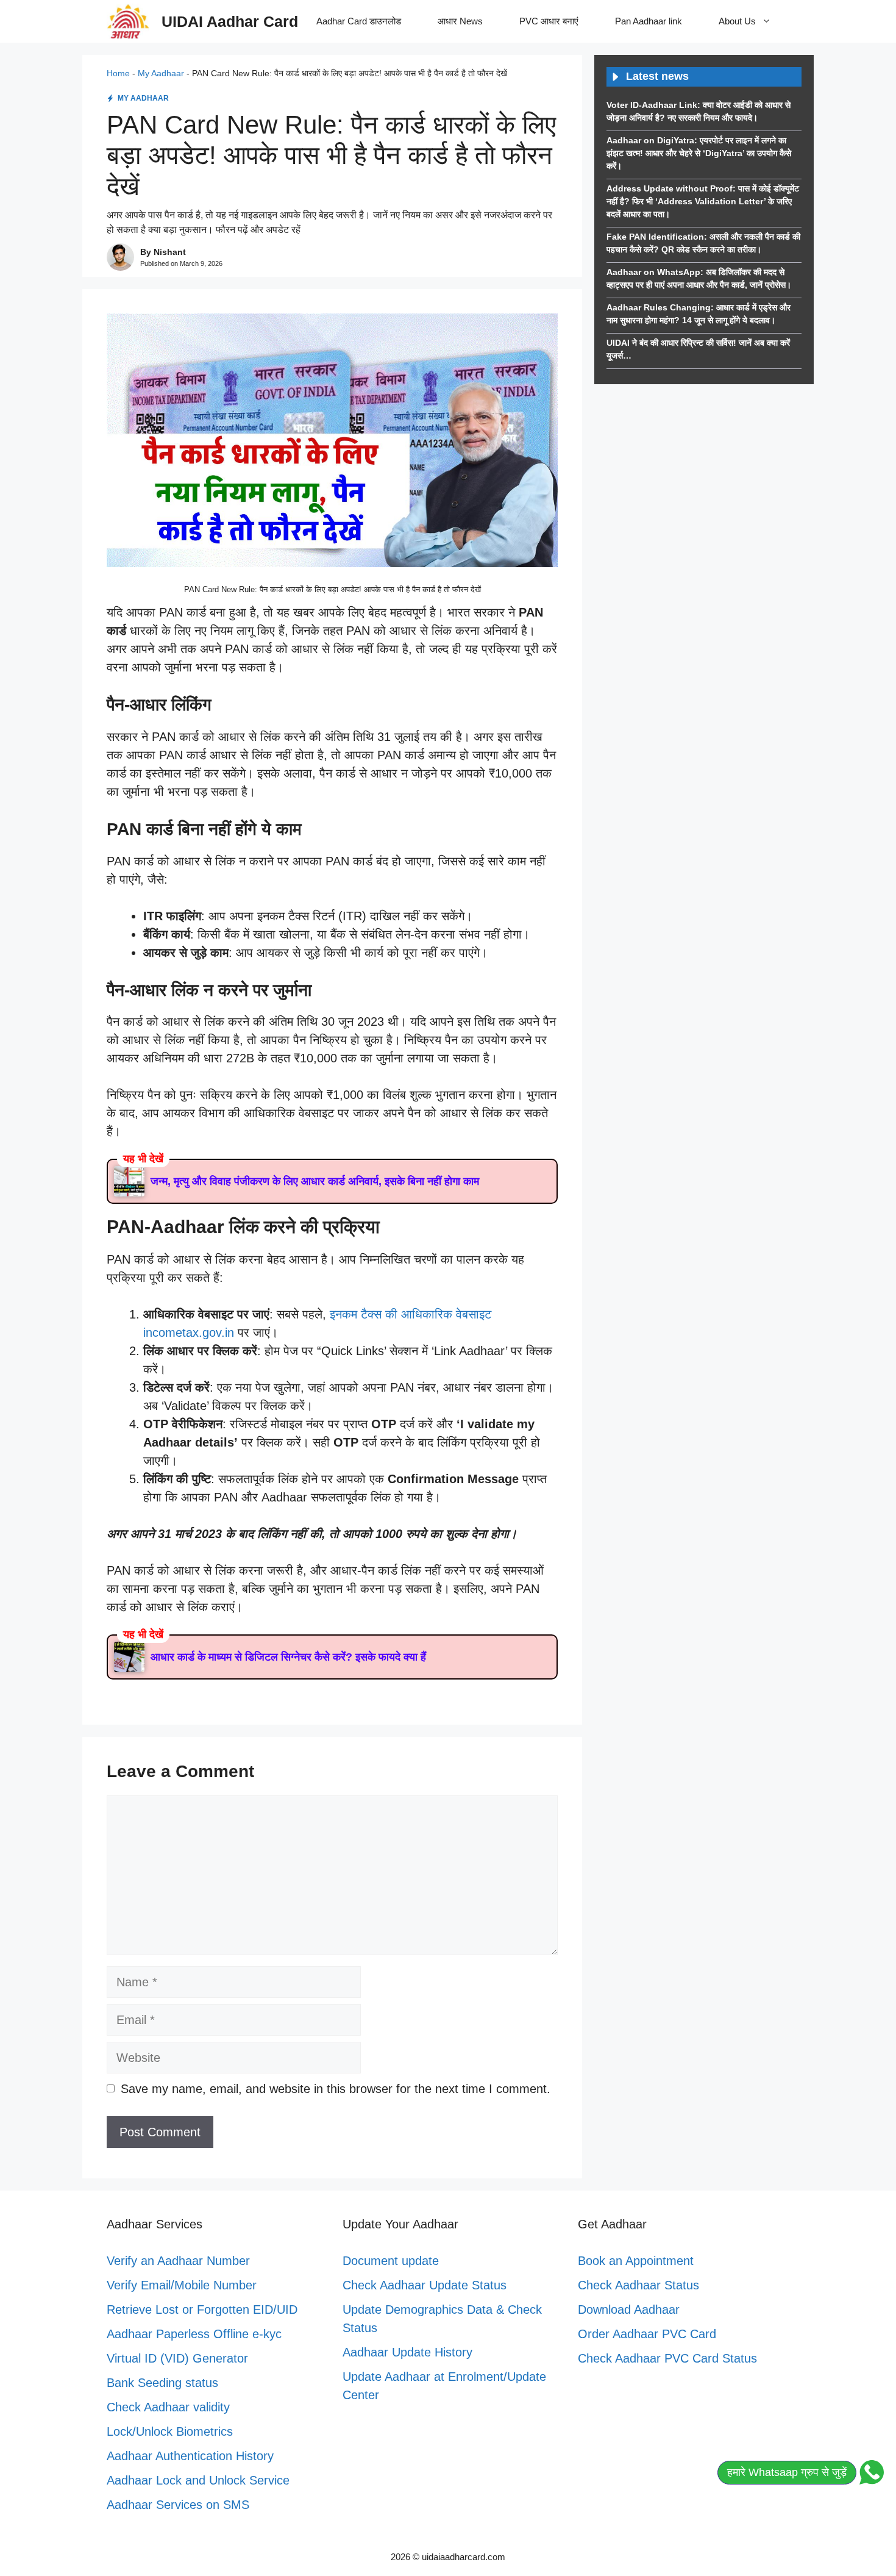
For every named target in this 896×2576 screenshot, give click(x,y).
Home (118, 73)
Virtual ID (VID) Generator (177, 2358)
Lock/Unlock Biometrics (170, 2431)
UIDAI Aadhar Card (230, 21)
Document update (391, 2261)
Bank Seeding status (162, 2383)
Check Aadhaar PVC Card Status (667, 2358)
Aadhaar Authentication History (190, 2456)
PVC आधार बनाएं (549, 21)
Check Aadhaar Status (638, 2285)
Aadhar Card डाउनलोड (359, 21)
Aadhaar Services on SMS (178, 2505)
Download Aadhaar (629, 2309)
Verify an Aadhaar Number (178, 2261)
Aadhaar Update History (407, 2352)
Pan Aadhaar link (649, 21)
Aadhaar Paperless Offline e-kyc (194, 2334)
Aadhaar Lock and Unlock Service (198, 2480)
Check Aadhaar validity (168, 2407)
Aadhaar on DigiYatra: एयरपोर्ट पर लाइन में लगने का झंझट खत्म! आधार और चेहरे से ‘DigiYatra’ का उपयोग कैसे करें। (699, 153)
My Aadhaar (161, 73)
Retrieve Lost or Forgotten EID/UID (202, 2309)
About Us (737, 21)
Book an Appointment (636, 2261)
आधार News (460, 21)
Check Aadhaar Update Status (425, 2285)
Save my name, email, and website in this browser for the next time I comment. (336, 2089)
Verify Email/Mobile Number (182, 2285)
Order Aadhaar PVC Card (647, 2334)
